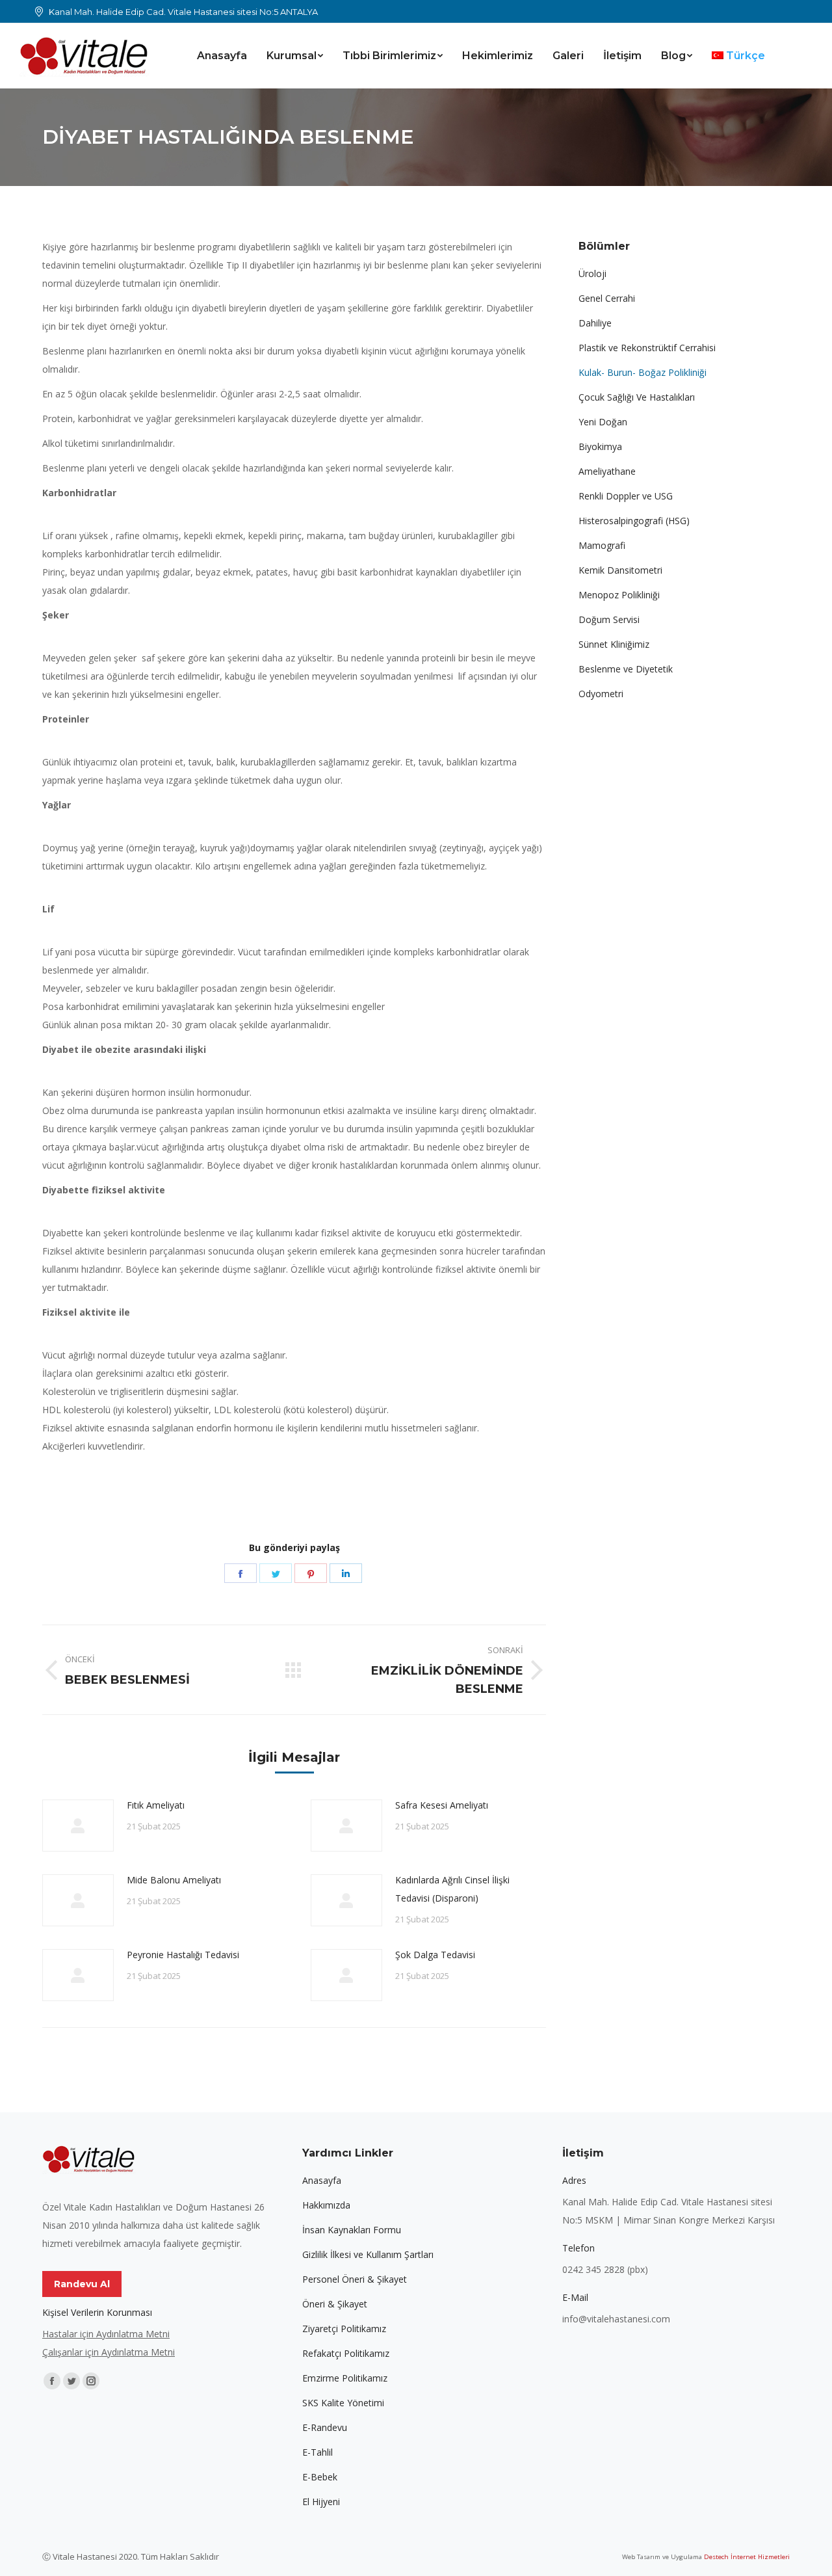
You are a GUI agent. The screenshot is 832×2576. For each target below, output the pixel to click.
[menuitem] (222, 56)
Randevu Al (82, 2284)
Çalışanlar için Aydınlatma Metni (109, 2352)
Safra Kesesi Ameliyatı (442, 1805)
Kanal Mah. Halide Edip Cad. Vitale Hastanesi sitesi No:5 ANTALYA (183, 12)
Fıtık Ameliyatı (156, 1805)
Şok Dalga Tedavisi (435, 1955)
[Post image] (78, 1826)
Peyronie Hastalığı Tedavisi (183, 1955)
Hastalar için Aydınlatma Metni (106, 2334)
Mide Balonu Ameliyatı (174, 1880)
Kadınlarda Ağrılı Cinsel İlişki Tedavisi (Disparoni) (452, 1889)
